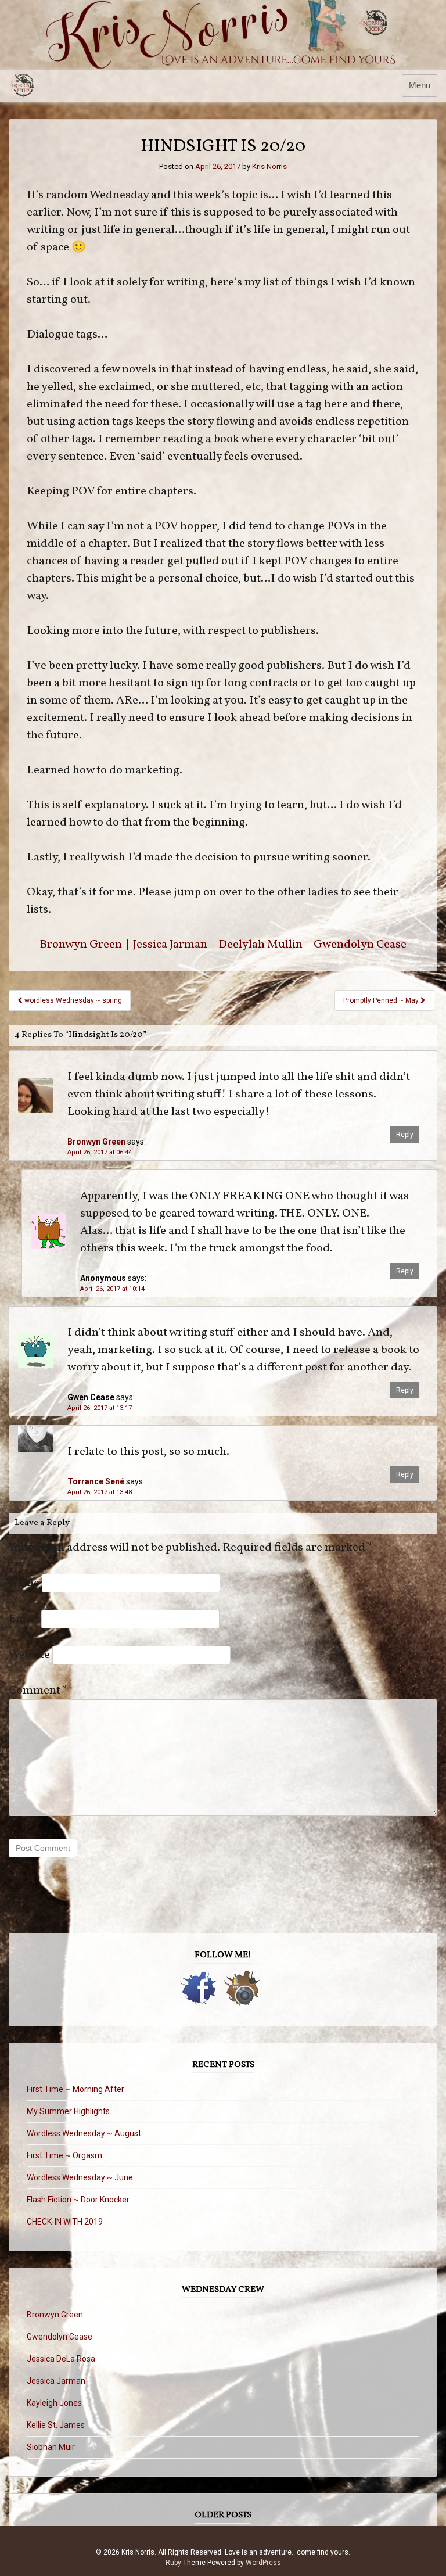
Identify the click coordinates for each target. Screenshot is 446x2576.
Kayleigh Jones (54, 2403)
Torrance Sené (96, 1481)
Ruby (173, 2563)
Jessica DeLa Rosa (61, 2359)
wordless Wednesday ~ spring (72, 1000)
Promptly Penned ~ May (382, 1000)
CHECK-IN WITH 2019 (65, 2222)
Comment (38, 1691)
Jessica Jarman (170, 945)
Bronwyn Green (81, 945)
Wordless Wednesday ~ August (84, 2133)
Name (24, 1583)
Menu (420, 85)
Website (29, 1655)
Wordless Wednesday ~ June (80, 2177)
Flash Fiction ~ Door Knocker (78, 2200)
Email (24, 1619)
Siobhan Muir (51, 2447)
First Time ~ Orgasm (64, 2155)
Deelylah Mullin (260, 945)
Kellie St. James (56, 2425)
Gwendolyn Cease (360, 945)
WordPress (263, 2563)
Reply (405, 1135)
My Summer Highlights (68, 2111)
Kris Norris (269, 166)
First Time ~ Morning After (75, 2089)
